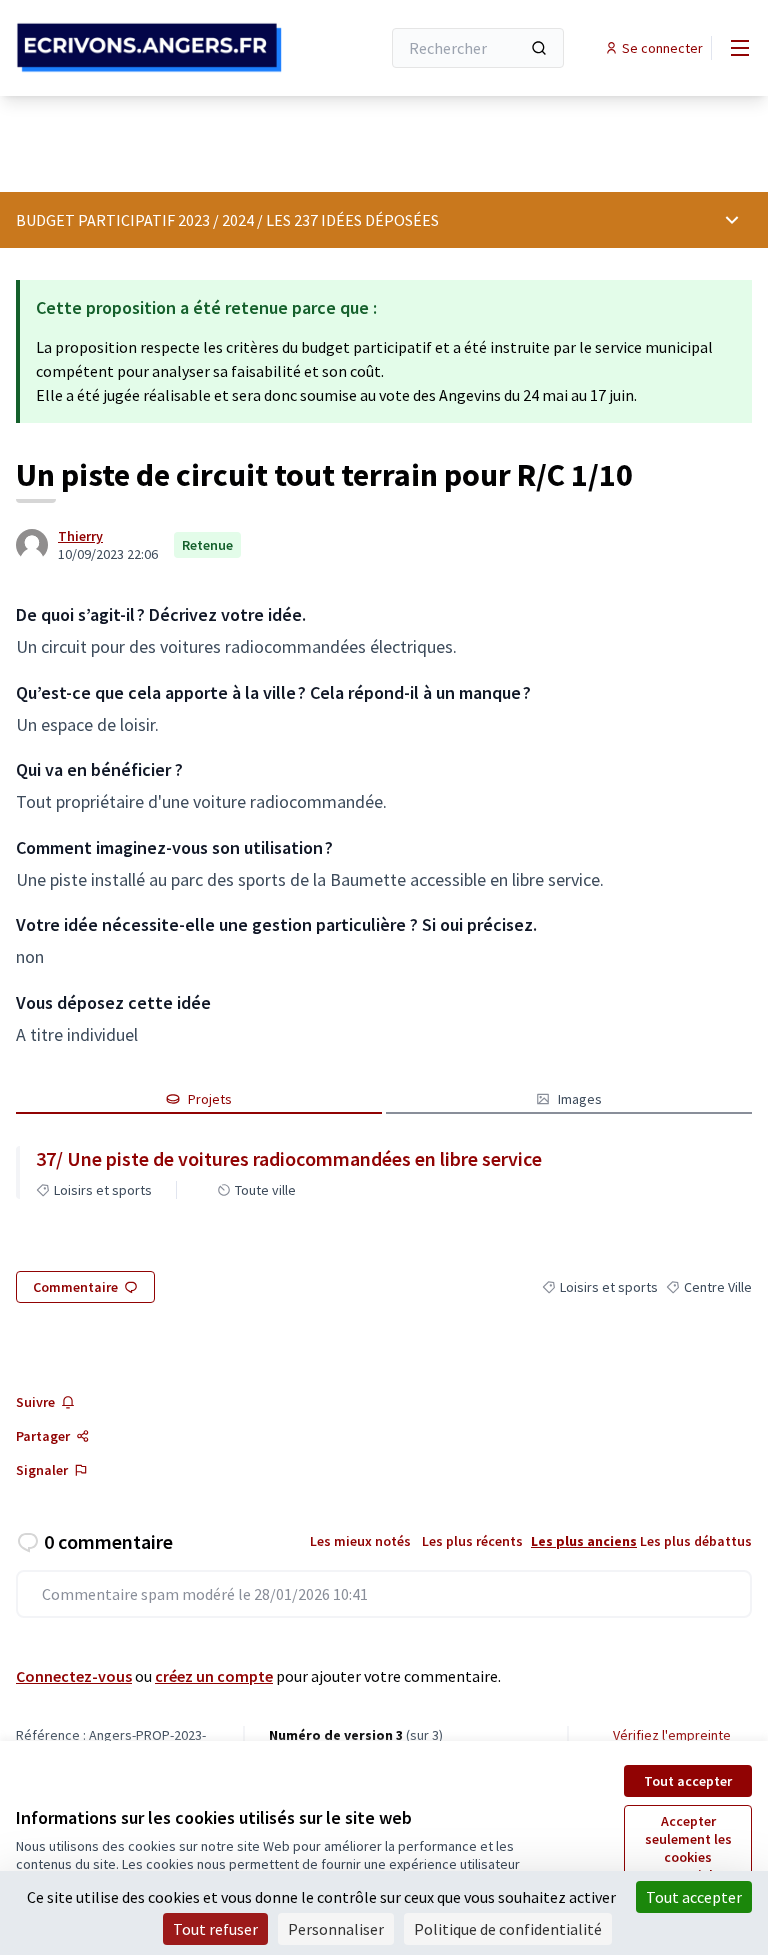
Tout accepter (688, 1781)
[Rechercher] (539, 48)
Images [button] (580, 1099)
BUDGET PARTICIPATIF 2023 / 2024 (135, 220)
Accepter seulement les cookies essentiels (688, 1848)
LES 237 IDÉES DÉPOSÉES (352, 220)
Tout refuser (215, 1929)
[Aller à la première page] (149, 47)
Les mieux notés (360, 1541)
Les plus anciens (584, 1541)
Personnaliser (336, 1929)
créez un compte (214, 1676)
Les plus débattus (696, 1541)
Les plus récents (472, 1541)
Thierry (80, 536)
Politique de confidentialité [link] (508, 1929)
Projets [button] (210, 1099)
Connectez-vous (74, 1676)
